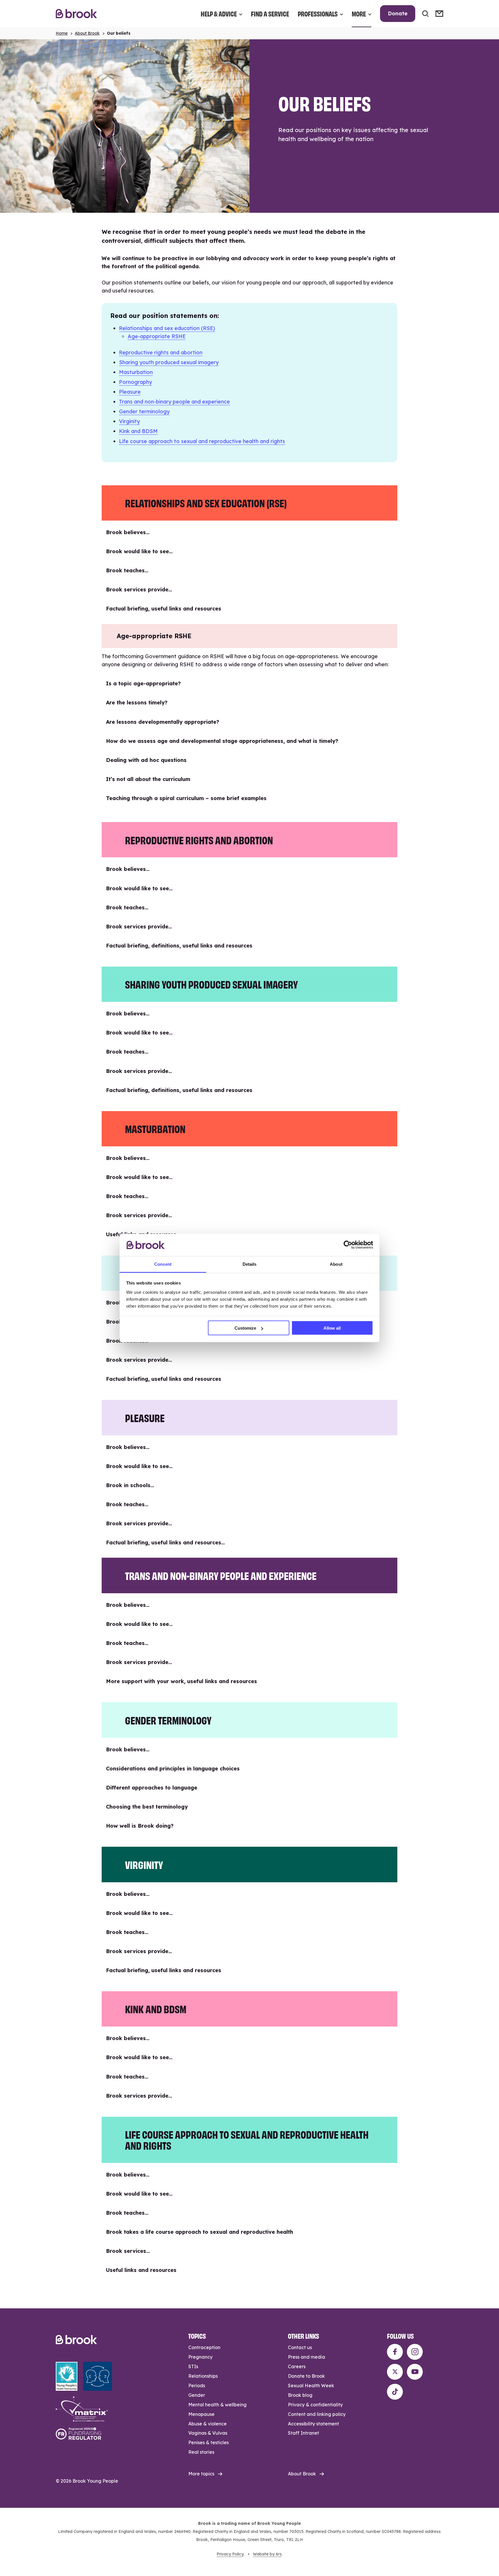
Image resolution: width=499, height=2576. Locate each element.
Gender (197, 2395)
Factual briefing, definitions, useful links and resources (179, 946)
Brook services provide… (139, 590)
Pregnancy (200, 2357)
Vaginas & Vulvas (208, 2433)
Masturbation (136, 372)
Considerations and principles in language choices (173, 1769)
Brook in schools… (130, 1485)
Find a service (270, 13)
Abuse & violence (207, 2424)
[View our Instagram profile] (415, 2352)
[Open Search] (425, 14)
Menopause (201, 2414)
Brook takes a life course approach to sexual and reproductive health (200, 2232)
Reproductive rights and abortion (161, 352)
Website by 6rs (267, 2554)
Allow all (332, 1328)
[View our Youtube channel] (415, 2372)
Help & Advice (219, 13)
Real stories (201, 2452)
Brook (76, 14)
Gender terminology (144, 411)
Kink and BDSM (138, 431)
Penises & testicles (208, 2442)
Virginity (129, 421)
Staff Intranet (304, 2433)
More (359, 13)
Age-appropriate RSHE (157, 336)
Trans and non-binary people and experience (174, 402)
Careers (297, 2366)
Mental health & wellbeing (217, 2405)
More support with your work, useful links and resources (181, 1681)
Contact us (300, 2347)
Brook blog (300, 2395)
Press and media (307, 2357)
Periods (197, 2386)
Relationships (203, 2376)
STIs (193, 2366)
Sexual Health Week (311, 2386)
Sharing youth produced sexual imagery (169, 362)
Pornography (135, 382)
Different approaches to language (152, 1788)
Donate (398, 13)
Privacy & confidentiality (315, 2405)
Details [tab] (250, 1264)
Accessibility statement (313, 2424)
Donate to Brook (306, 2376)
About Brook (87, 33)
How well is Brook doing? (140, 1826)
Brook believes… (128, 532)
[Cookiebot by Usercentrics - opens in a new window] (348, 1245)
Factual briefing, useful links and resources (164, 609)
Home (62, 33)
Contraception (204, 2347)
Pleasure (130, 392)
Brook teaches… (127, 570)
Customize (245, 1328)
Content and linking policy (317, 2414)
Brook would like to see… (139, 551)
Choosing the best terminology (147, 1807)
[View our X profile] (395, 2372)
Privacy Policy (230, 2554)
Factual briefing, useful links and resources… (165, 1543)
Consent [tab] (163, 1264)
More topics (201, 2474)
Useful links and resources (141, 2270)
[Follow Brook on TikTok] (395, 2392)
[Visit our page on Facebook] (395, 2352)
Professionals (318, 13)
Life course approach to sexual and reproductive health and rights (202, 441)
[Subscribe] (439, 14)
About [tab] (336, 1264)
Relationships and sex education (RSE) (167, 328)
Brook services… (128, 2251)
